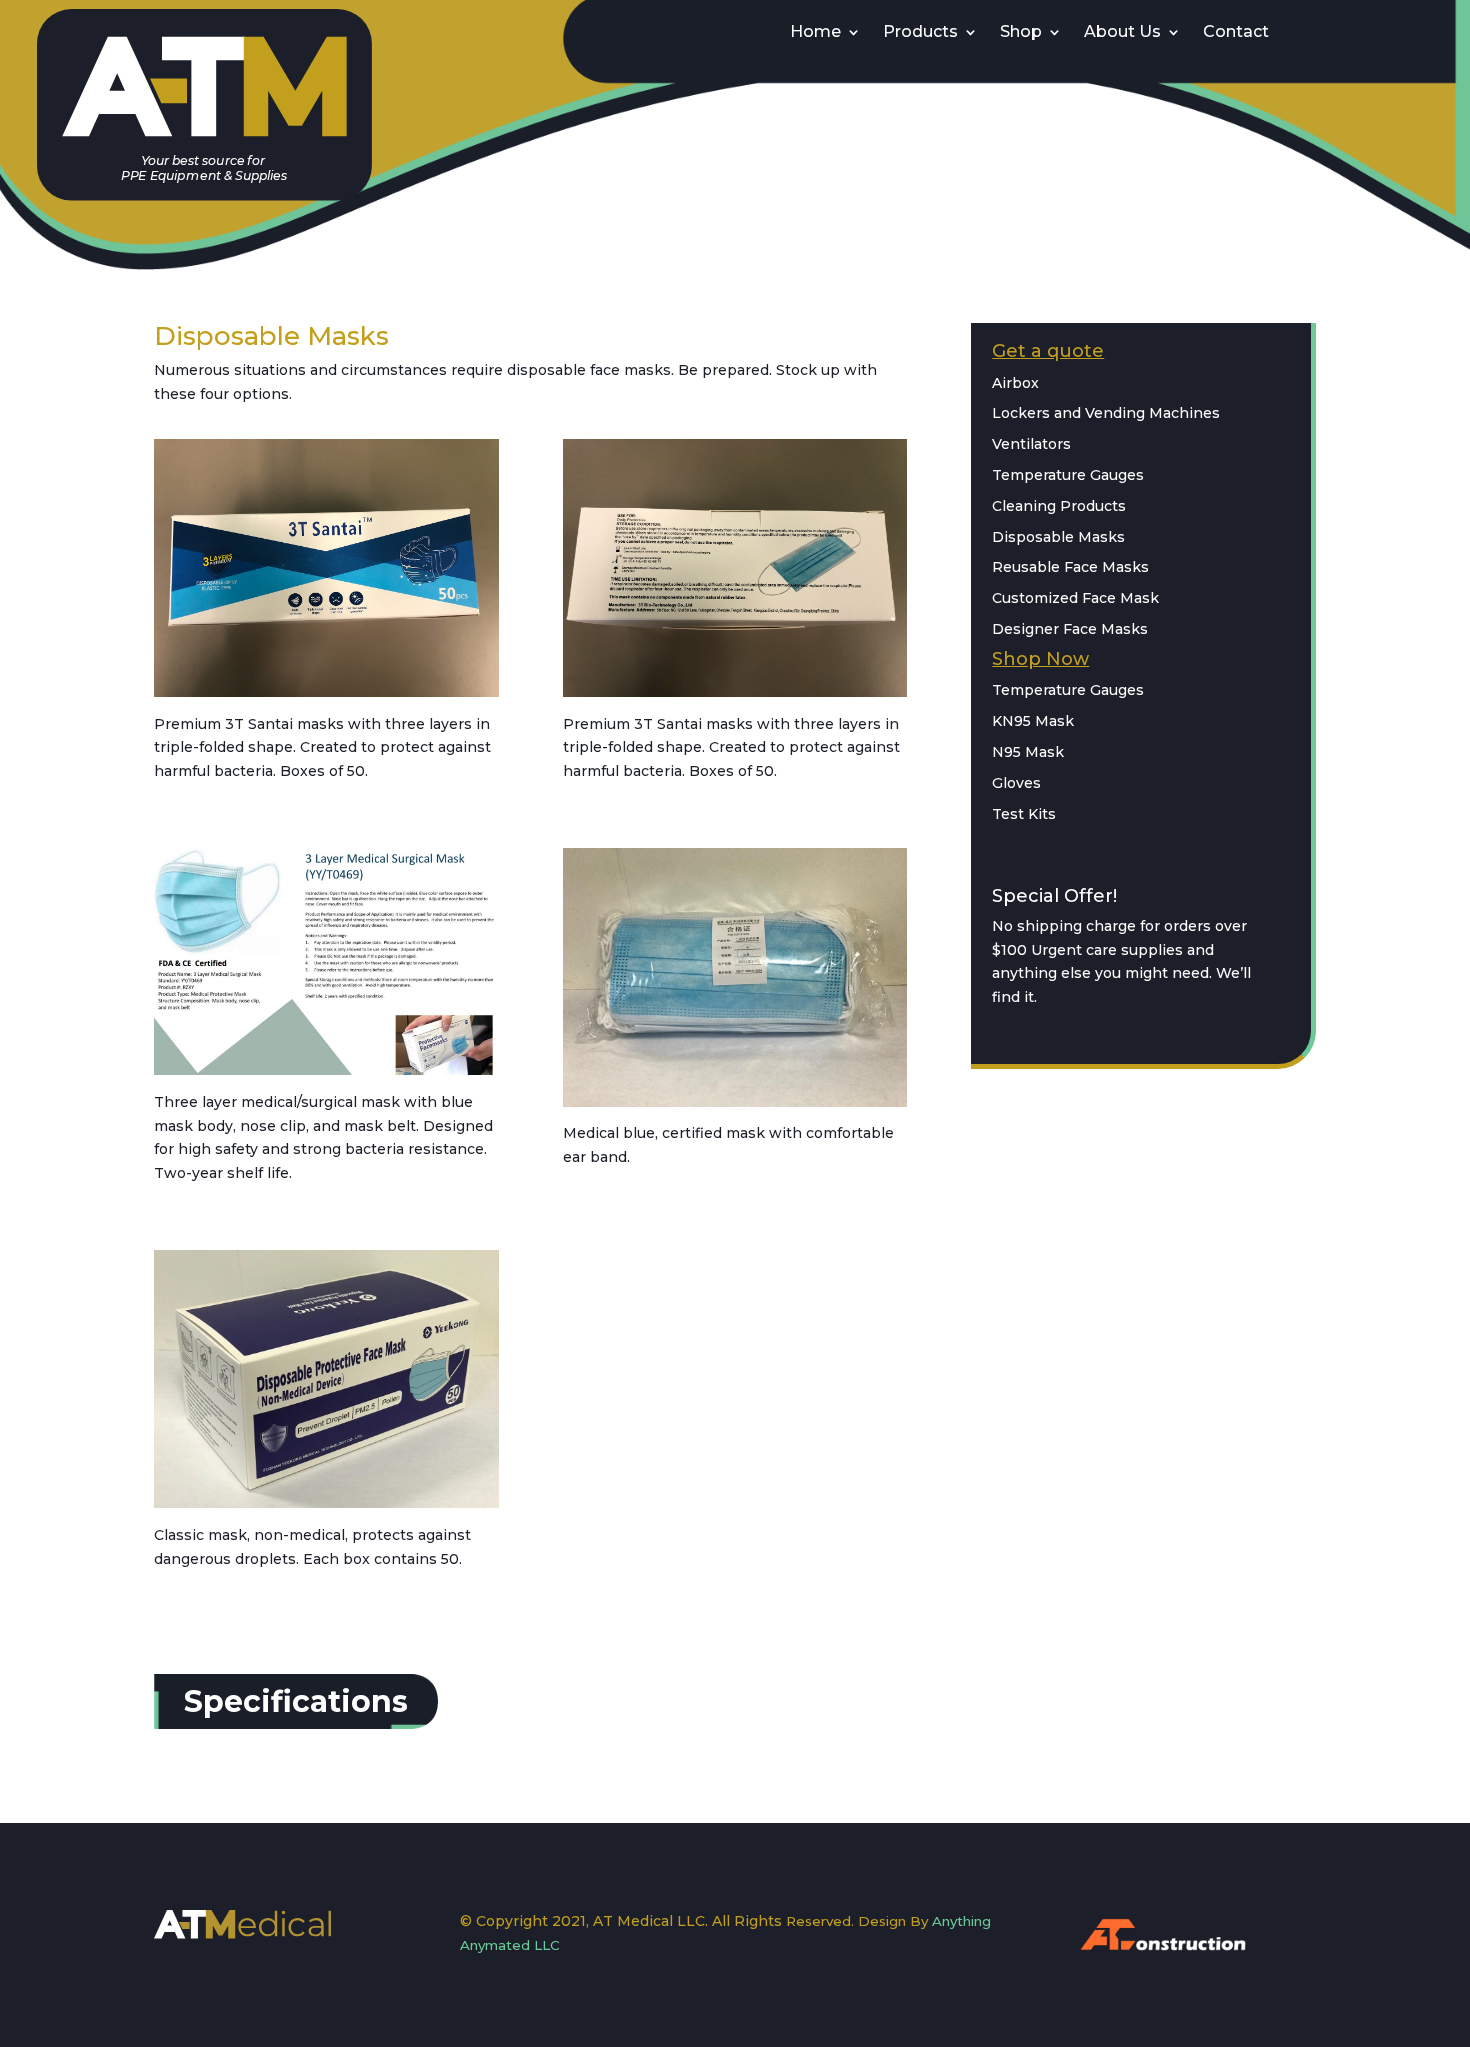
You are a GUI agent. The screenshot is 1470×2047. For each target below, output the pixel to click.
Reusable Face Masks (1070, 567)
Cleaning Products (1059, 506)
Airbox (1015, 383)
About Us (1122, 33)
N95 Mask (1028, 752)
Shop (1021, 33)
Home (815, 33)
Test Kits (1024, 814)
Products (920, 33)
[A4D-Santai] (735, 692)
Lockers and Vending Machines (1106, 413)
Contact (1236, 33)
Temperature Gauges (1068, 475)
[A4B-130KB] (735, 1102)
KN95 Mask (1033, 721)
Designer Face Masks (1070, 629)
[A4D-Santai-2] (326, 692)
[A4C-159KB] (326, 1070)
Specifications (296, 1701)
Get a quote (1048, 351)
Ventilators (1031, 444)
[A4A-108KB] (326, 1503)
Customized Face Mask (1075, 598)
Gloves (1016, 783)
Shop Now (1040, 659)
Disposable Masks (1058, 537)
